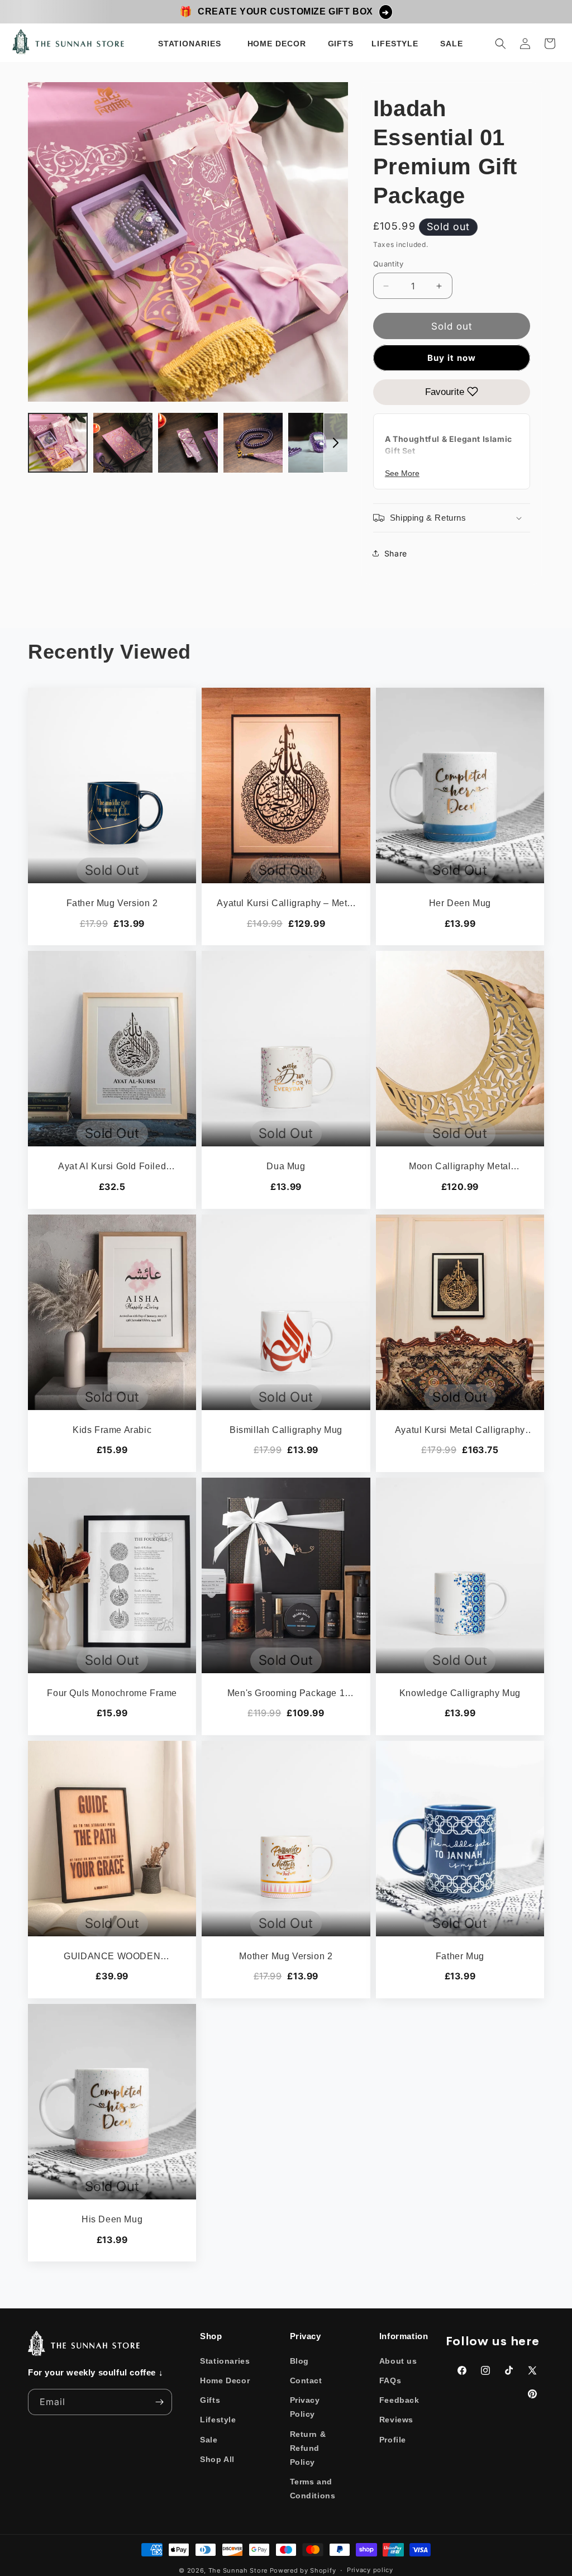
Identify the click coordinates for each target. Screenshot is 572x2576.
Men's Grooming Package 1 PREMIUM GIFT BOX (286, 1694)
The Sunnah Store (238, 2570)
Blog (299, 2361)
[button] (192, 44)
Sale (209, 2440)
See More (402, 473)
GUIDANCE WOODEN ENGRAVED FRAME (112, 1957)
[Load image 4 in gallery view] (253, 443)
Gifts (210, 2400)
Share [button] (396, 553)
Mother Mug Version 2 (286, 1956)
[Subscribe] (159, 2402)
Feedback (399, 2400)
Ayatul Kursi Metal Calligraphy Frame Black (460, 1431)
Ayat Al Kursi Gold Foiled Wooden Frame (112, 1167)
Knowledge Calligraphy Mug (460, 1693)
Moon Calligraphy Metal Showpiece (460, 1167)
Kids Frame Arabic (112, 1430)
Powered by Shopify (303, 2570)
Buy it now (452, 358)
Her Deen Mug (460, 903)
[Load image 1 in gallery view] (58, 443)
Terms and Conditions (313, 2489)
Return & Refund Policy (308, 2448)
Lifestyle (218, 2420)
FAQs (390, 2380)
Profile (393, 2440)
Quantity (388, 264)
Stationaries (225, 2361)
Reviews (396, 2420)
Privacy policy (370, 2570)
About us (398, 2361)
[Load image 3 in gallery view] (188, 443)
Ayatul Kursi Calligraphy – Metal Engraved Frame (286, 904)
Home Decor (225, 2380)
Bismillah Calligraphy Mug (286, 1430)
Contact (306, 2380)
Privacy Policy (305, 2407)
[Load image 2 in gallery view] (123, 443)
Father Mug (460, 1956)
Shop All (217, 2459)
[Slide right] (336, 443)
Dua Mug (286, 1166)
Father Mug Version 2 (112, 903)
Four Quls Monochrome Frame (112, 1693)
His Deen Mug (112, 2219)
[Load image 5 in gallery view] (318, 443)
